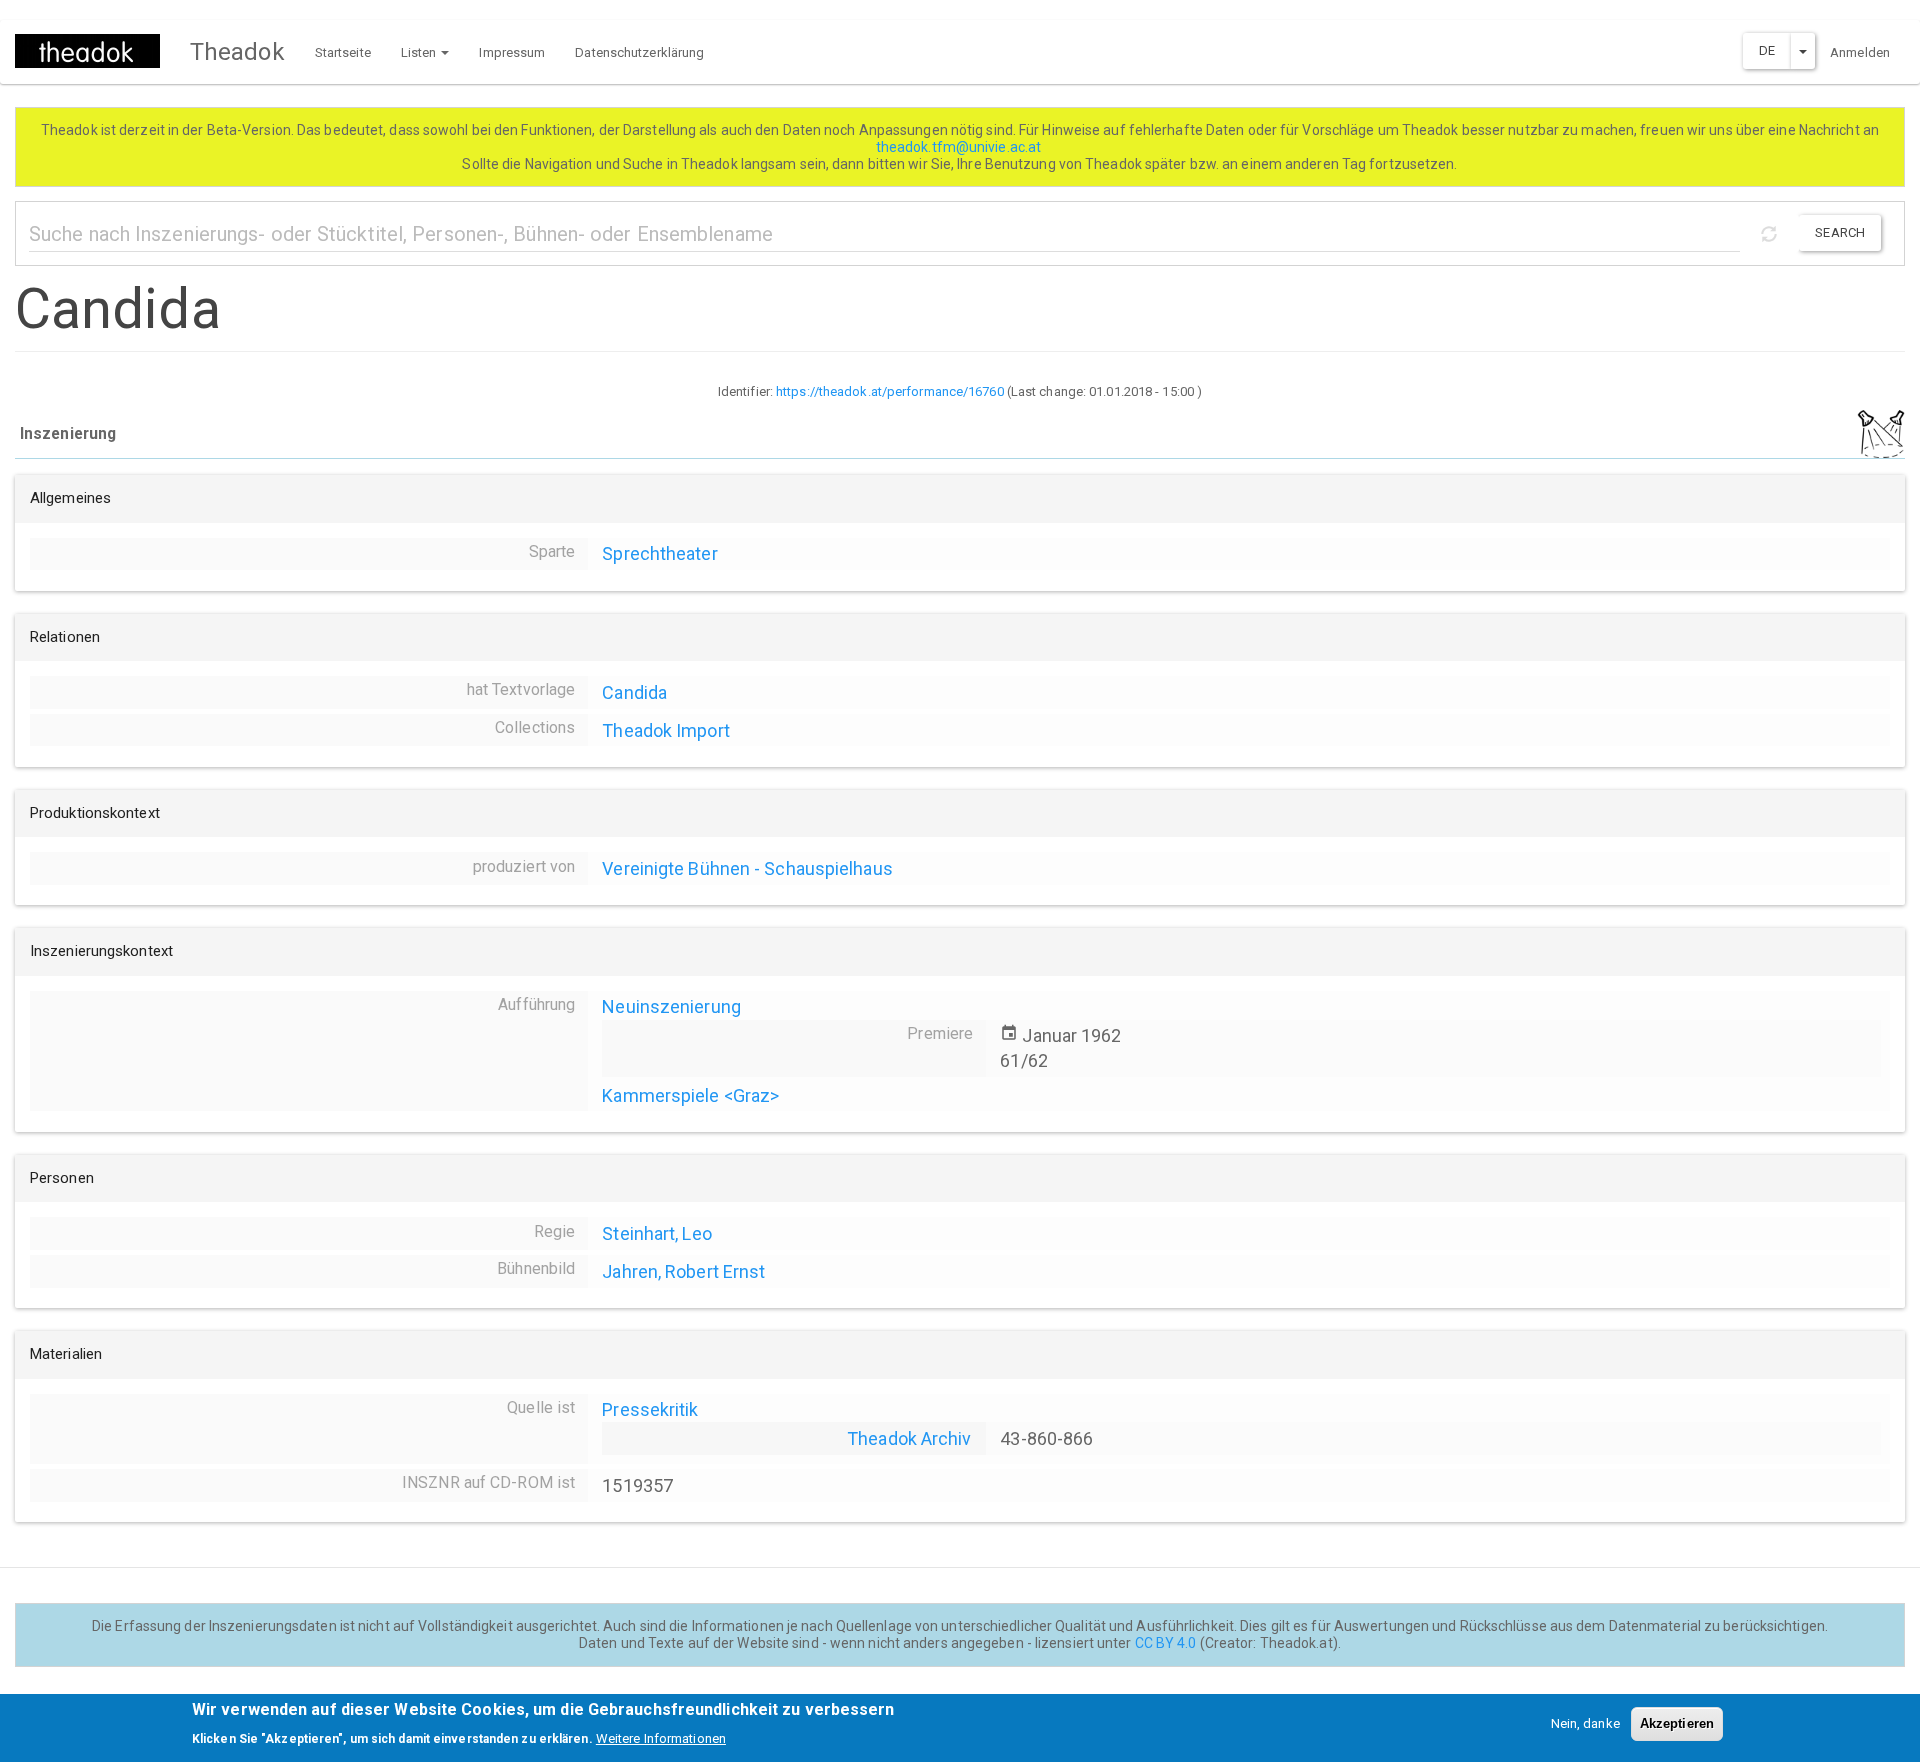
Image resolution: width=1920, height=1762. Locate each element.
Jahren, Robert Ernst (683, 1271)
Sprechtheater (659, 553)
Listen (420, 52)
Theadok (237, 52)
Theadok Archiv (909, 1438)
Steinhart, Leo (656, 1233)
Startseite (343, 52)
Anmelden (1860, 52)
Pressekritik (650, 1409)
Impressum (512, 52)
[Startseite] (95, 51)
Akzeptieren (1677, 1723)
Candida (634, 692)
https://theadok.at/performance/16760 (890, 391)
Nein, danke (1585, 1723)
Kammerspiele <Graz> (690, 1095)
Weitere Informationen (661, 1737)
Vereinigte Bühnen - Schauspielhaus (747, 868)
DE (1767, 50)
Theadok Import (665, 730)
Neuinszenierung (671, 1006)
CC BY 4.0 (1166, 1643)
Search (1840, 232)
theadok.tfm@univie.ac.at (960, 147)
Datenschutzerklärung (639, 52)
